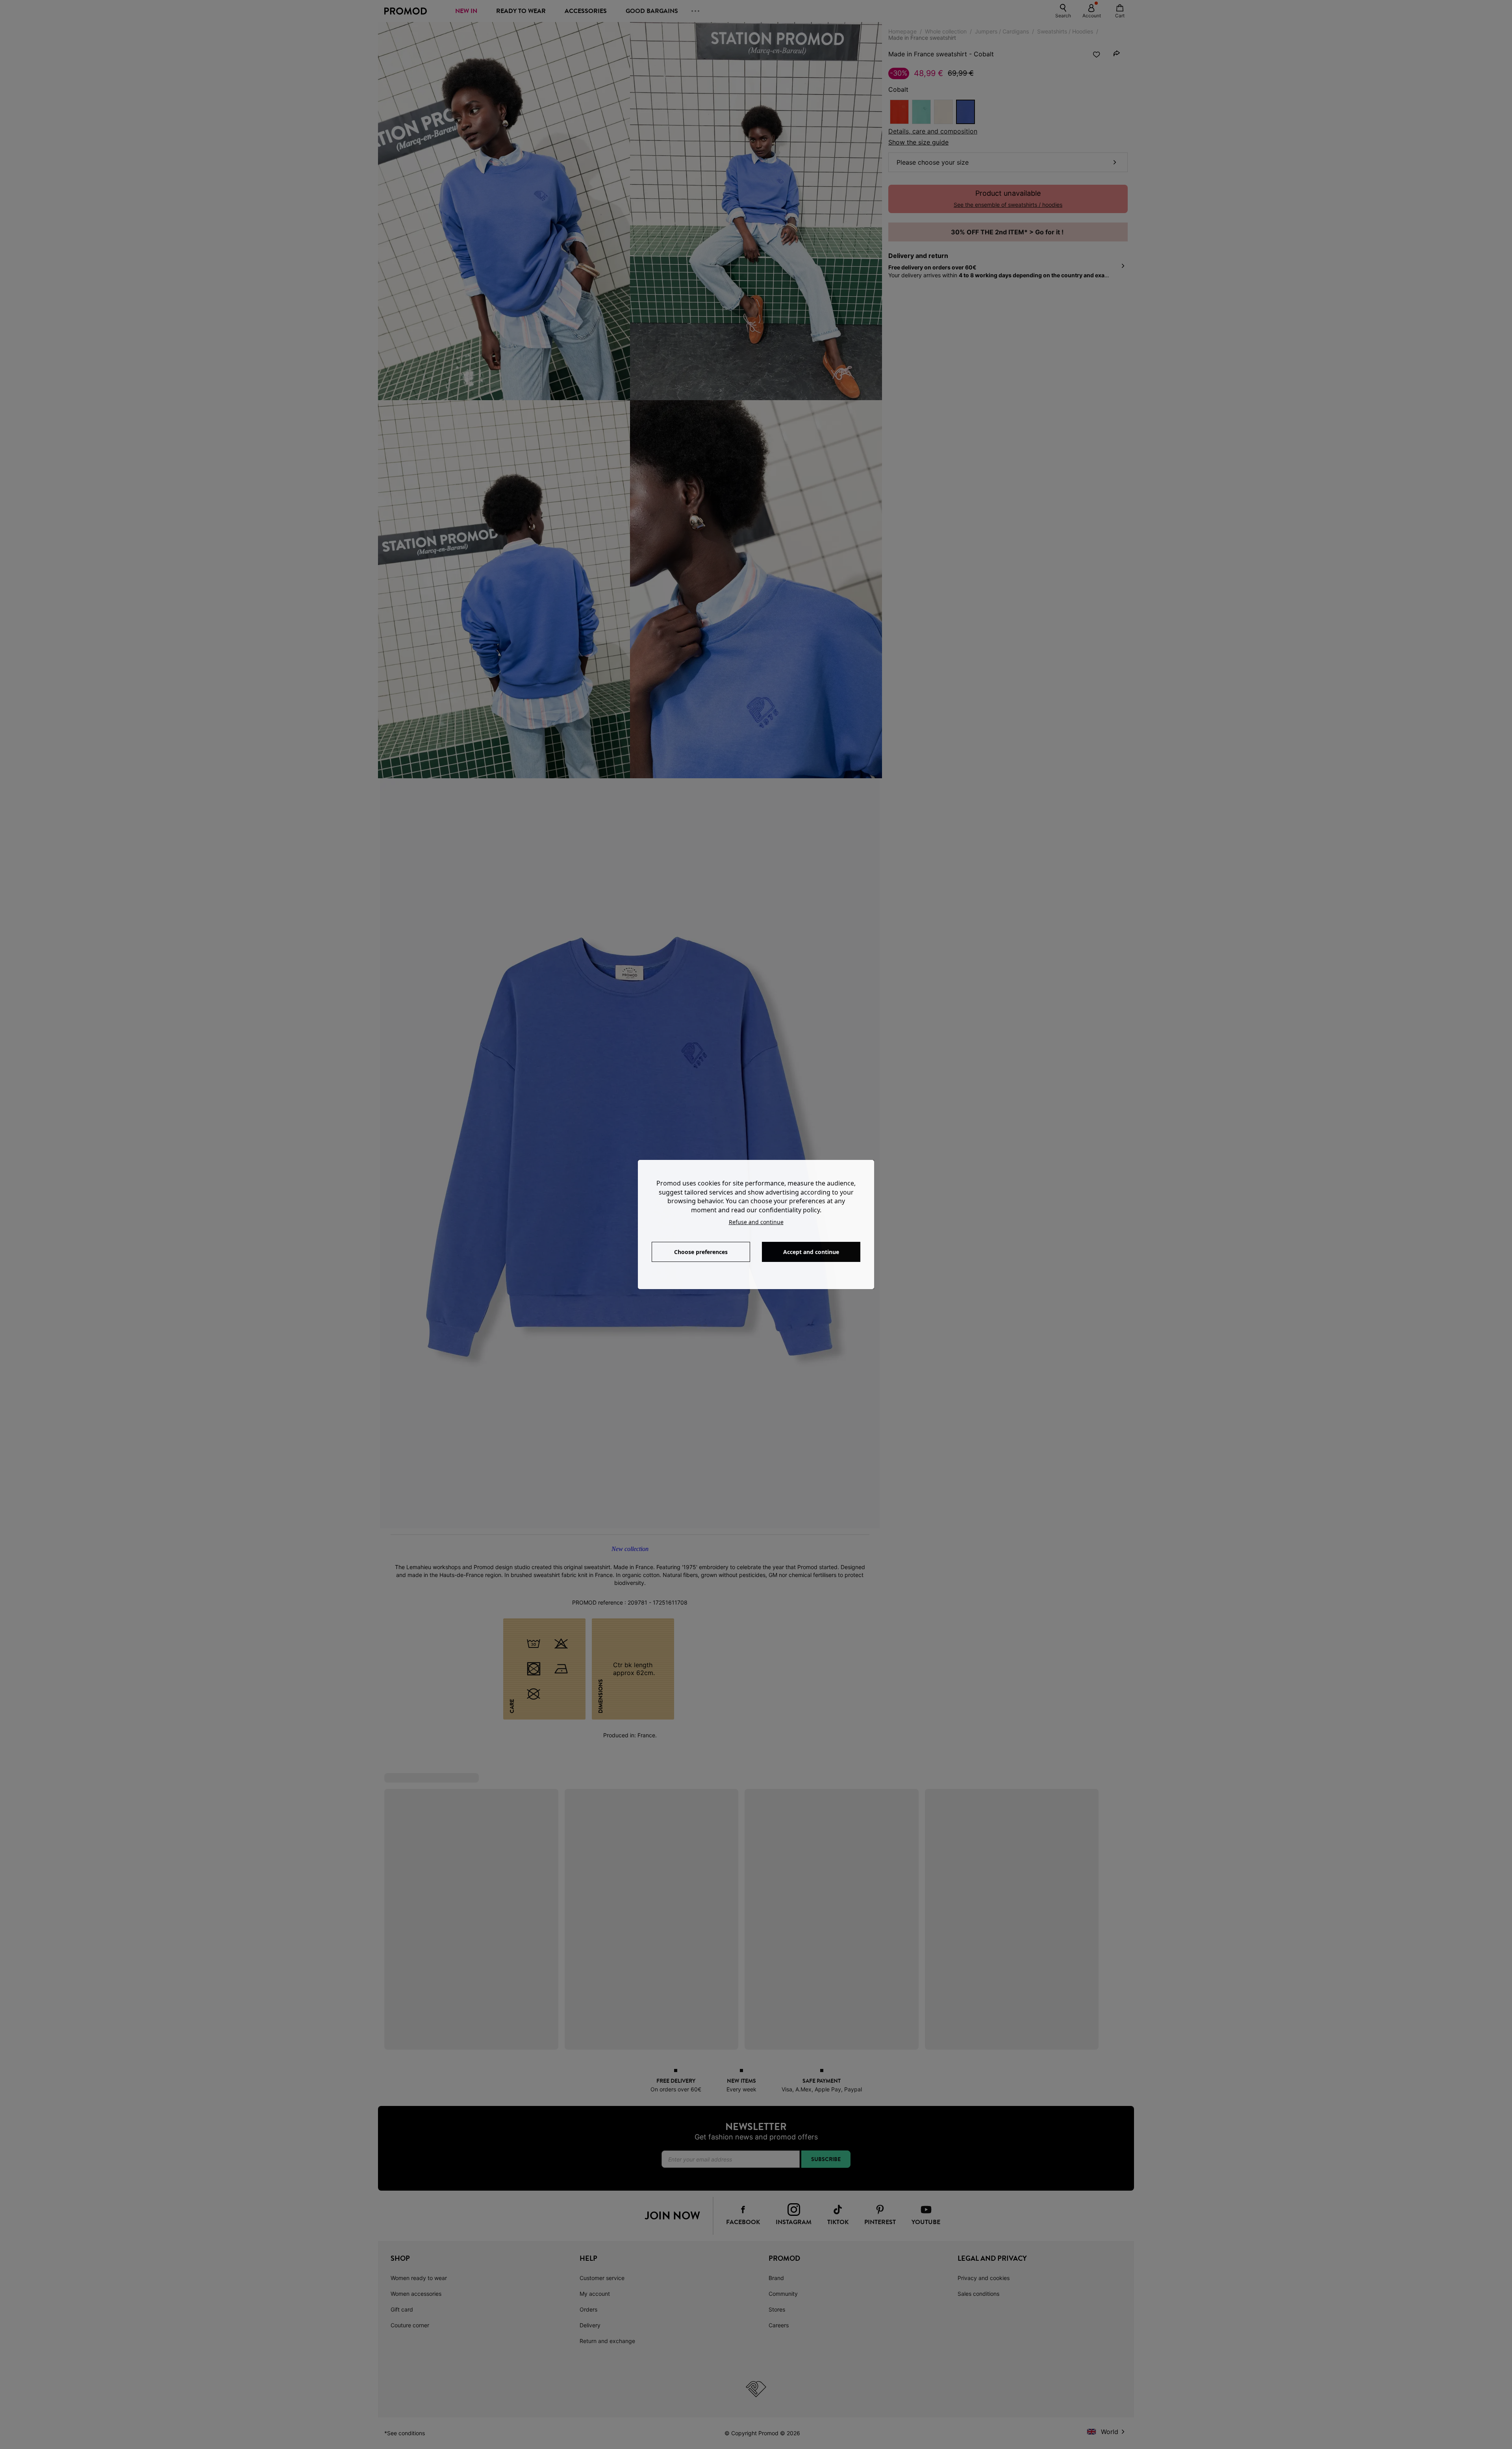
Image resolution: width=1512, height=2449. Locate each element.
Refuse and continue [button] (756, 1222)
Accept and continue (811, 1252)
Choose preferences (701, 1252)
